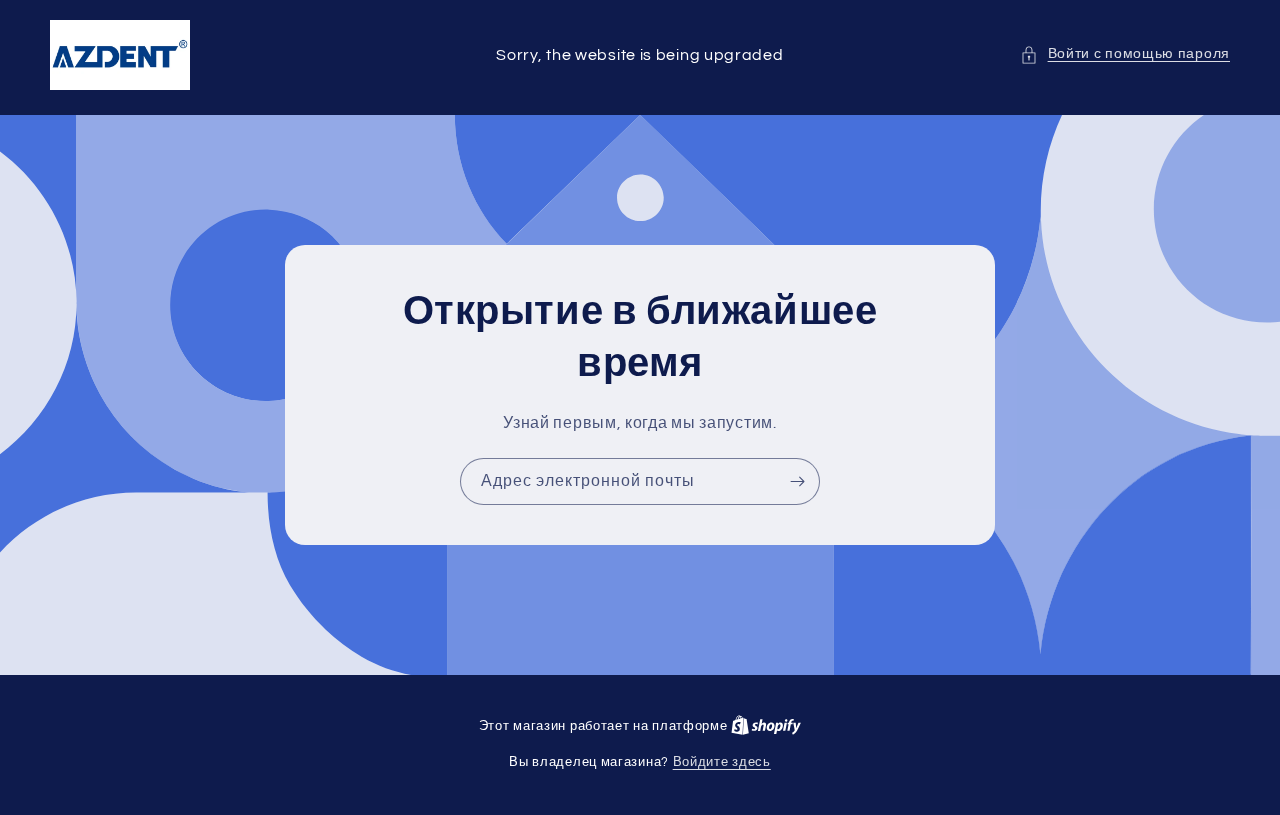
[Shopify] (766, 726)
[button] (1125, 54)
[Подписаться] (797, 481)
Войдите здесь (722, 762)
